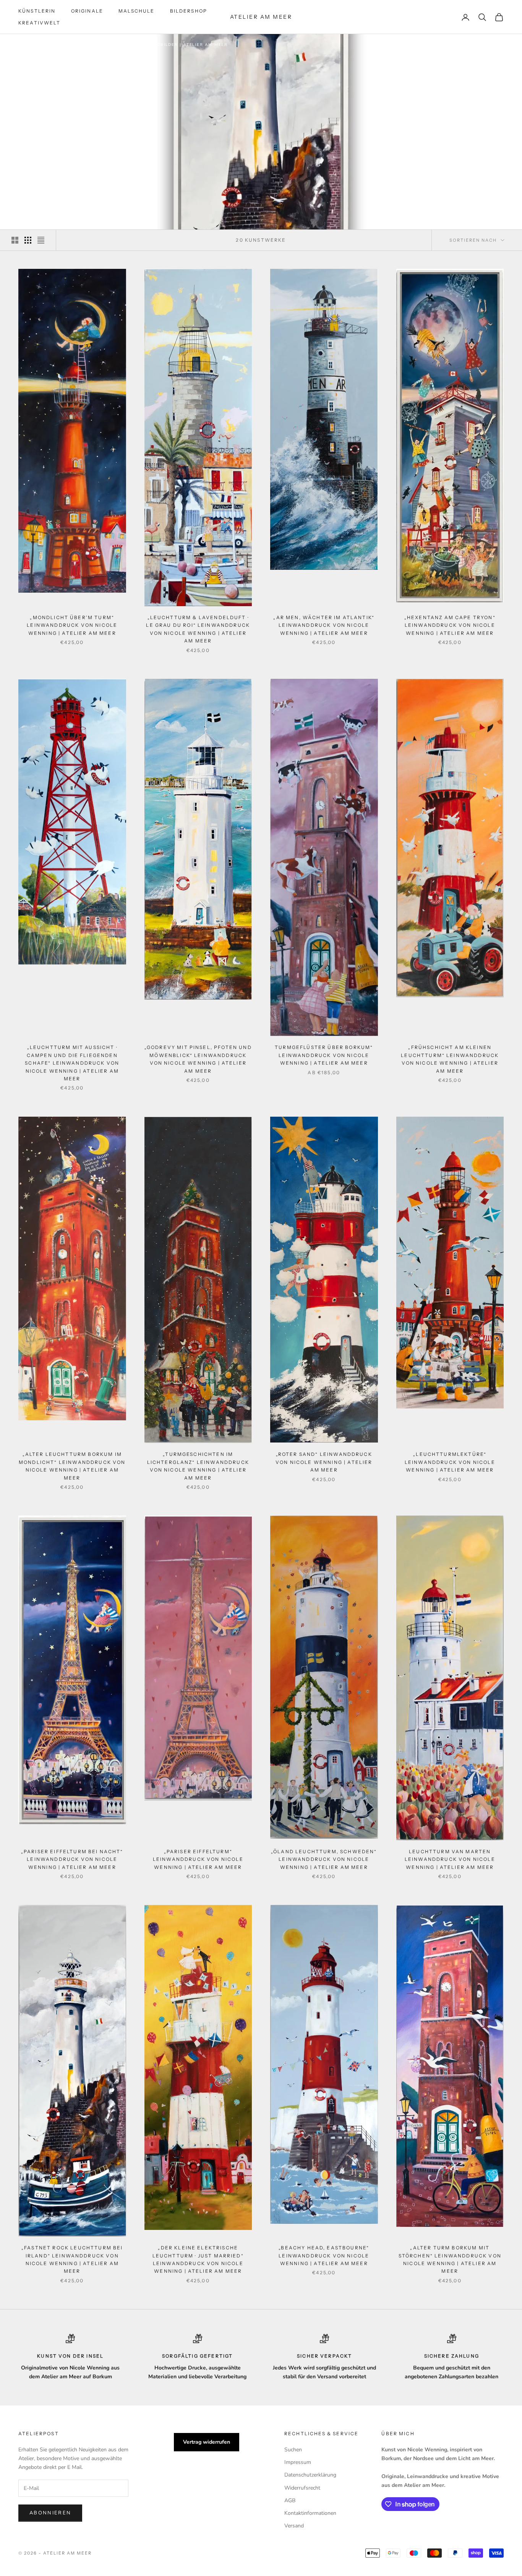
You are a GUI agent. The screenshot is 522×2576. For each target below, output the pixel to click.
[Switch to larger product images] (15, 240)
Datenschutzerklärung (310, 2475)
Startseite (33, 45)
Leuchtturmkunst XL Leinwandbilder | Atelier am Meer (152, 45)
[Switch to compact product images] (41, 240)
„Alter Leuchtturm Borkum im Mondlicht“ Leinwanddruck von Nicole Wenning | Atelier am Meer (72, 1466)
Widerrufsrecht (302, 2488)
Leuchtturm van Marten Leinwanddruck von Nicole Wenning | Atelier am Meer (450, 1859)
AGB (290, 2500)
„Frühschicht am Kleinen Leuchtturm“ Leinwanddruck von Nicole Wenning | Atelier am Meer (450, 1059)
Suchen (293, 2450)
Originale (87, 11)
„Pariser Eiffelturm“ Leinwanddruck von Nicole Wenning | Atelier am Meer (198, 1859)
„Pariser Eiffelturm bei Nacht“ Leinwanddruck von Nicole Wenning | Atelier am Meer (72, 1859)
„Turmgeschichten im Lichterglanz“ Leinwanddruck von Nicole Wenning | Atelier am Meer (198, 1466)
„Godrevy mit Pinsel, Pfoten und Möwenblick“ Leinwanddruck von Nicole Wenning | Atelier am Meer (198, 1059)
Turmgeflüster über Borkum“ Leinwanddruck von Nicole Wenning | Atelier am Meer (324, 1055)
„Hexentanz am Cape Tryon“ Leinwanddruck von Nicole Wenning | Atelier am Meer (450, 625)
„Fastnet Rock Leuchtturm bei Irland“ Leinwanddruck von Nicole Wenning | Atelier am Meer (72, 2259)
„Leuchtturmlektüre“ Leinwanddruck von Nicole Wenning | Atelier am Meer (450, 1462)
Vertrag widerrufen (207, 2442)
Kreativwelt (39, 23)
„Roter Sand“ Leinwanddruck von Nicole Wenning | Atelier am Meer (324, 1462)
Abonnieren (50, 2513)
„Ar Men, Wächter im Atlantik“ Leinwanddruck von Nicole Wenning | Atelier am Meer (324, 625)
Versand (294, 2526)
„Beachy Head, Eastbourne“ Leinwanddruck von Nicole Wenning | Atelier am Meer (324, 2256)
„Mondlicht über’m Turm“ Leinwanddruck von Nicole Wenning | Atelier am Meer (72, 625)
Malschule (136, 11)
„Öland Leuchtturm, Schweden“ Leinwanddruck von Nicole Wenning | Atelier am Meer (324, 1859)
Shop (62, 45)
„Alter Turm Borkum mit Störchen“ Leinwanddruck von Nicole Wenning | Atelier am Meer (450, 2259)
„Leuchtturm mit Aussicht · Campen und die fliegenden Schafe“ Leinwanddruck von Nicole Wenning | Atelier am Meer (72, 1063)
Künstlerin (37, 11)
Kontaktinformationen (310, 2513)
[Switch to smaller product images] (28, 240)
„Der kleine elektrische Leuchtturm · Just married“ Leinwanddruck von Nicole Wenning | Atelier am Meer (198, 2259)
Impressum (298, 2462)
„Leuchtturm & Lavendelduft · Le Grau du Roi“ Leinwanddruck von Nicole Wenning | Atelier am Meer (198, 629)
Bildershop (189, 11)
